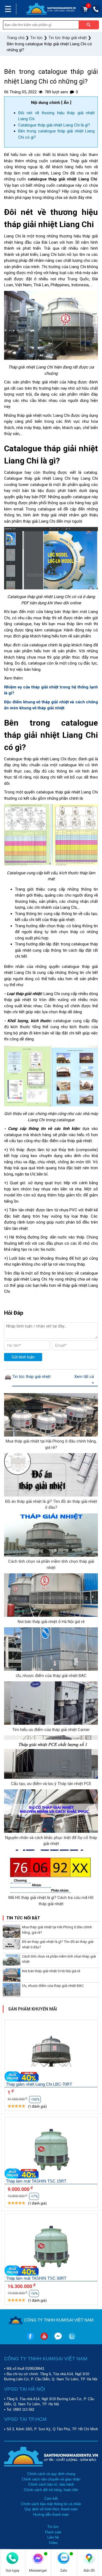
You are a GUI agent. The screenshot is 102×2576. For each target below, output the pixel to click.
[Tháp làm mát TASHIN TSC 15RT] (51, 2151)
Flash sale (53, 2532)
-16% (34, 2294)
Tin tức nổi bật (23, 1918)
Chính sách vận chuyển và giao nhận (51, 2479)
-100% (35, 2099)
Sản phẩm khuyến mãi (33, 2009)
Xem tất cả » (84, 1380)
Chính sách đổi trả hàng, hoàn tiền (51, 2490)
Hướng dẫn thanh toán (51, 2515)
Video (53, 2543)
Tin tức (53, 2527)
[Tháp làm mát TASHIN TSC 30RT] (51, 2248)
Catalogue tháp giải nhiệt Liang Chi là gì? (54, 125)
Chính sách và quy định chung (51, 2474)
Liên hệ (53, 2537)
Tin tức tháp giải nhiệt (31, 1377)
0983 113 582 (24, 2410)
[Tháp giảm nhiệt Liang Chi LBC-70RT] (51, 2054)
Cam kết (51, 2499)
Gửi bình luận (23, 1357)
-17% (34, 2196)
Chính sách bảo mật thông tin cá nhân (51, 2504)
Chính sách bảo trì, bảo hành (51, 2484)
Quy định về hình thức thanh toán (51, 2509)
